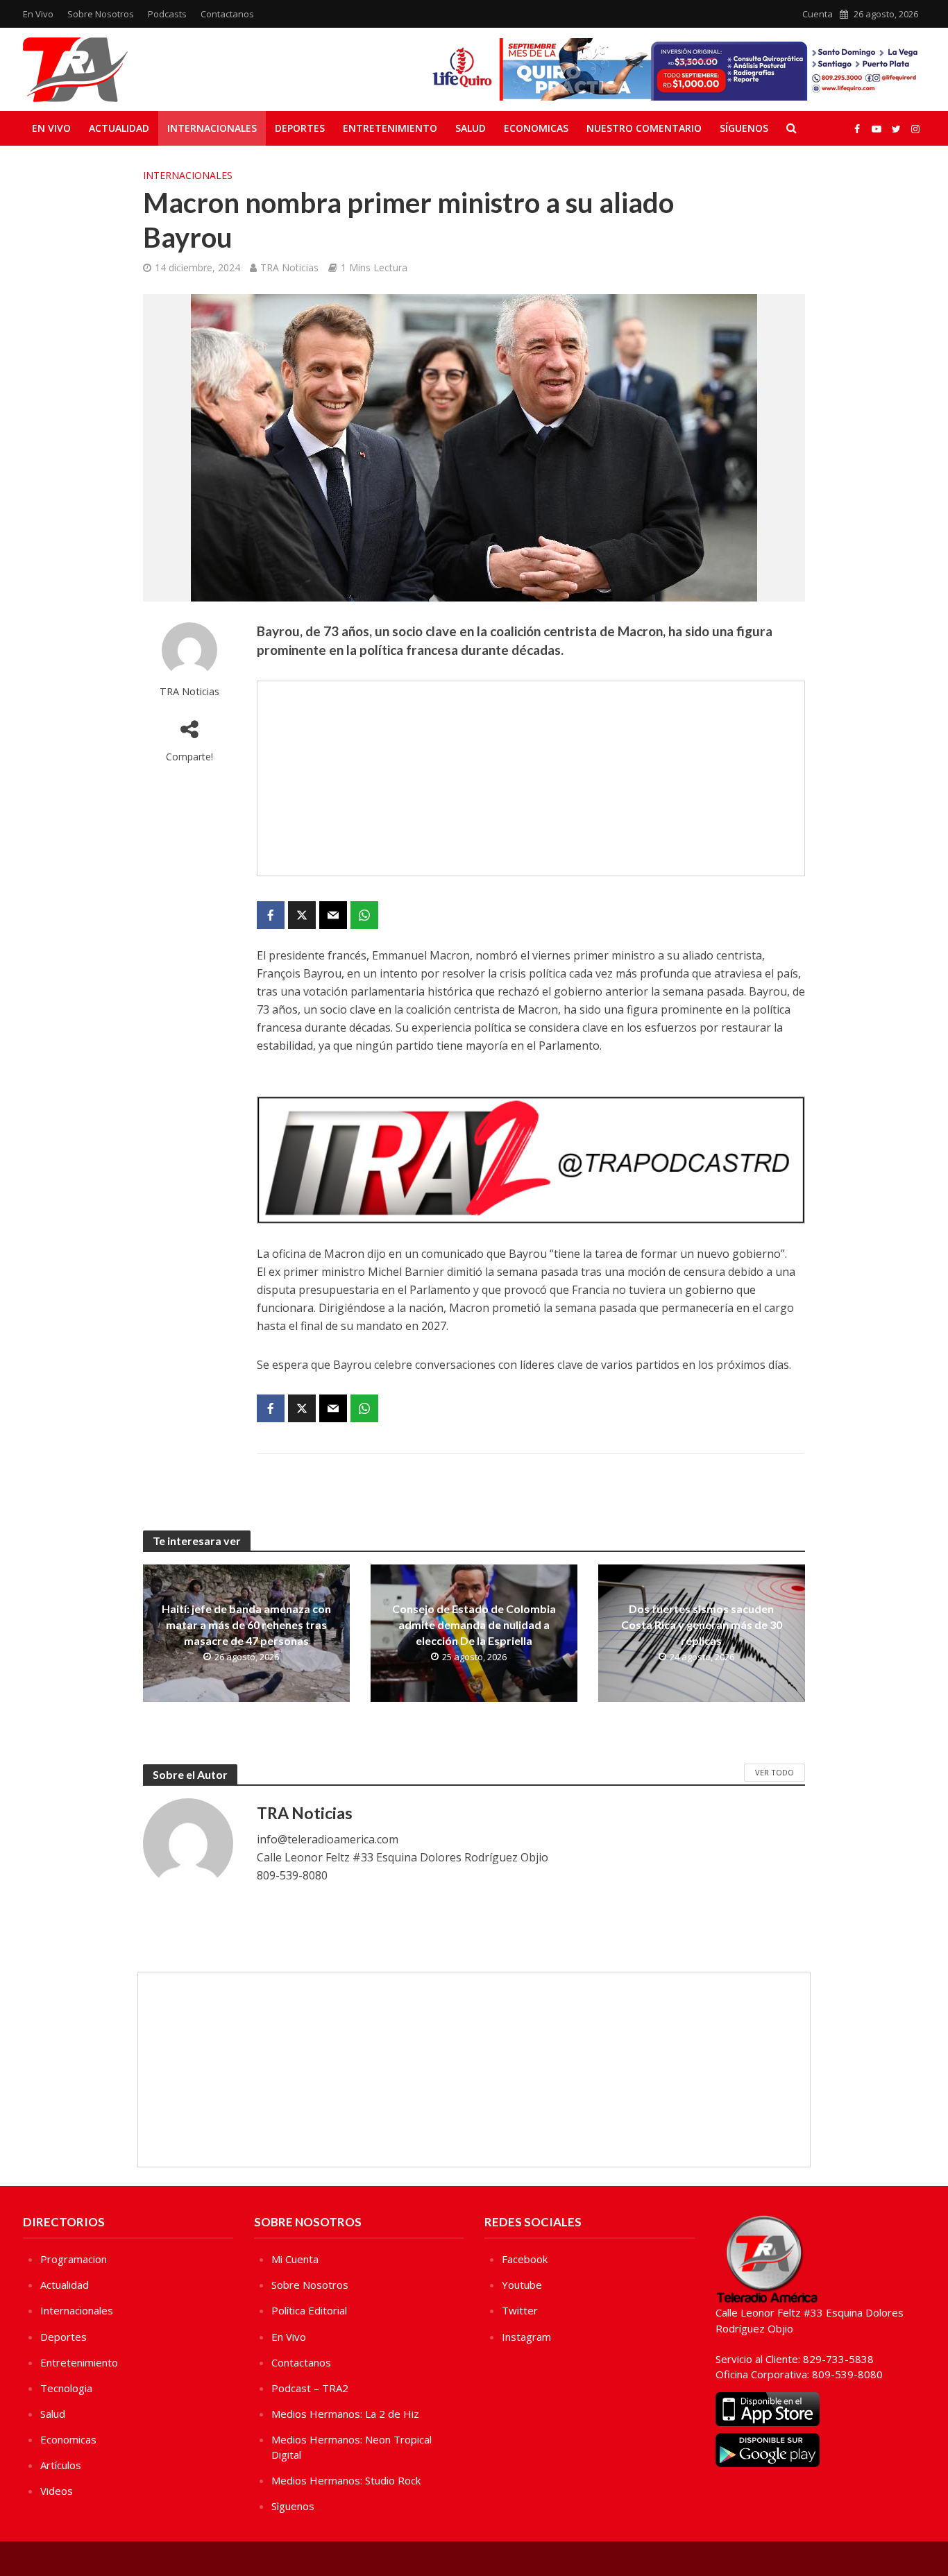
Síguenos (744, 128)
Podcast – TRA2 (310, 2388)
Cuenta (818, 14)
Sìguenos (293, 2506)
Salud (471, 128)
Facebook (525, 2259)
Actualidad (119, 128)
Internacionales (212, 128)
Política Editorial (309, 2310)
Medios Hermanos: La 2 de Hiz (345, 2414)
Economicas (536, 128)
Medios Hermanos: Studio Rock (346, 2480)
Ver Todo (775, 1772)
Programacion (74, 2259)
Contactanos (227, 14)
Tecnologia (66, 2388)
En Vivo (38, 14)
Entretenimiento (390, 128)
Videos (57, 2491)
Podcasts (167, 14)
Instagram (526, 2337)
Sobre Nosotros (101, 14)
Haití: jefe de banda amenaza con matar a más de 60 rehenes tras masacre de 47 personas (246, 1624)
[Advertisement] (531, 778)
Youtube (522, 2285)
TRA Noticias (289, 267)
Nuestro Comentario (644, 128)
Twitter (520, 2310)
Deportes (300, 128)
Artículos (61, 2465)
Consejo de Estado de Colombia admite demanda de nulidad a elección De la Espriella (474, 1624)
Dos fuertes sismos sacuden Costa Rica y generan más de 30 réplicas (702, 1624)
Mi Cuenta (295, 2259)
